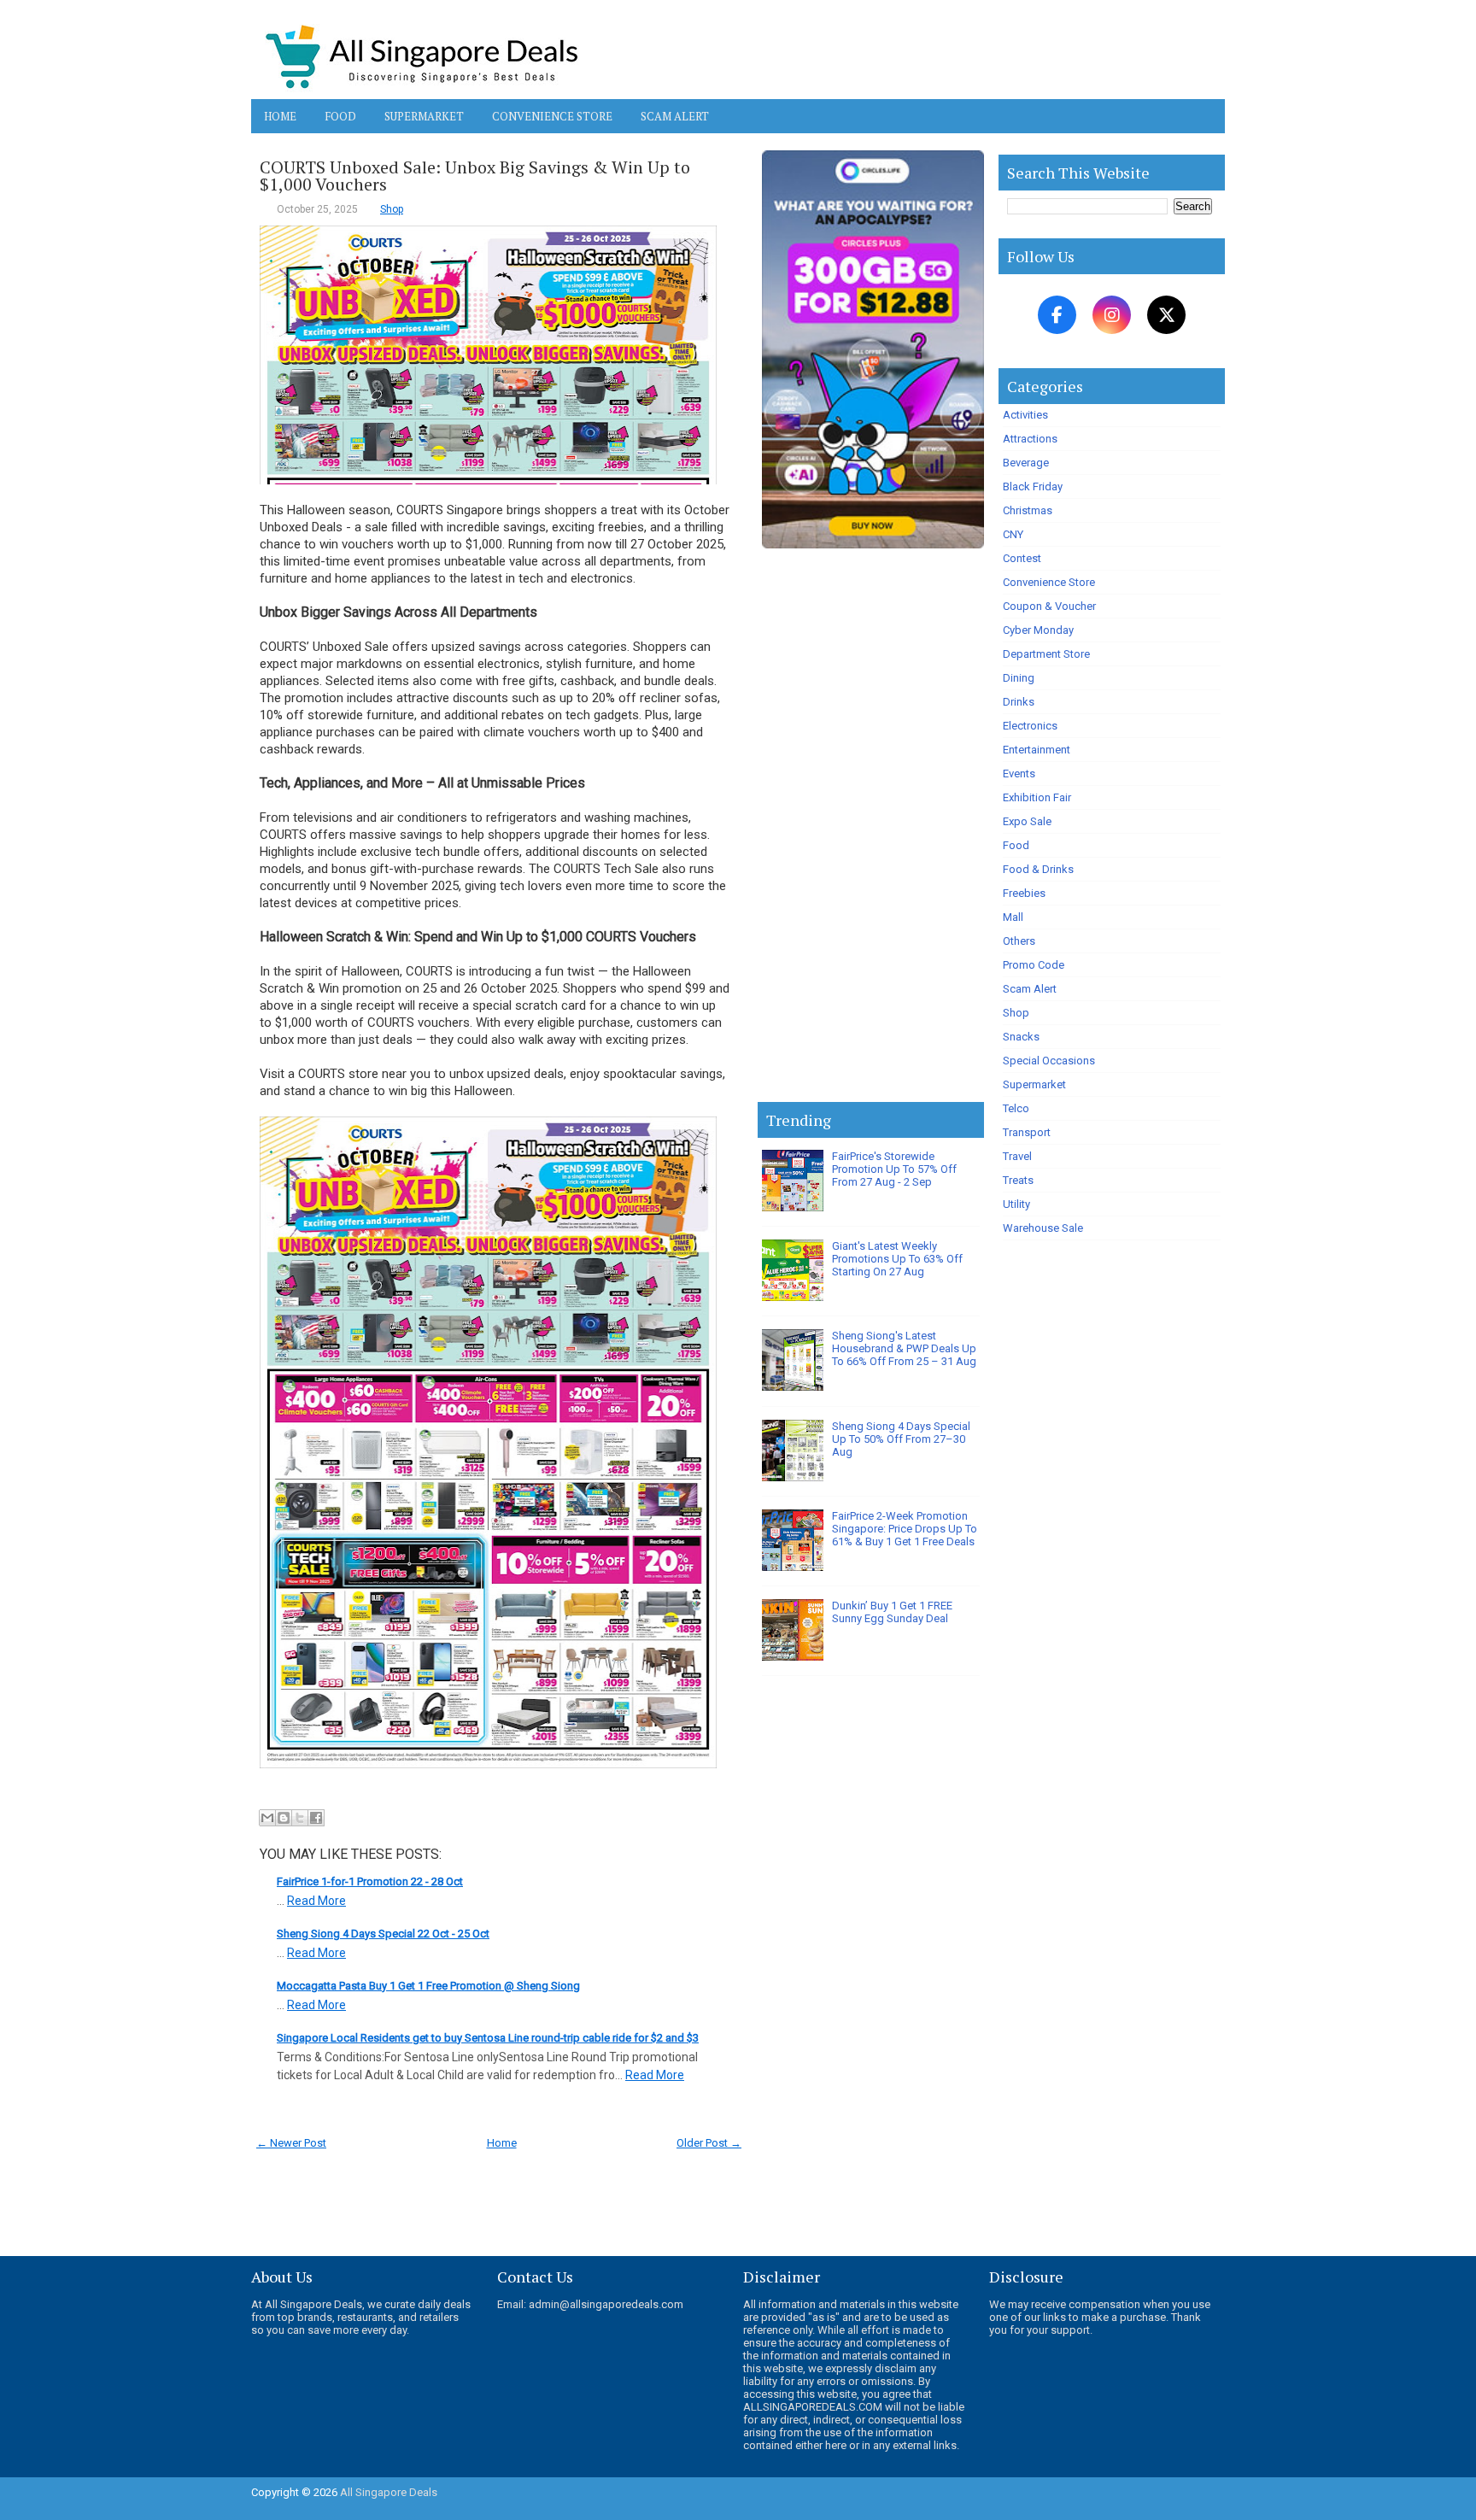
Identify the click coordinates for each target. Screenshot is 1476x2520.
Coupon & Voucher (1049, 606)
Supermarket (424, 116)
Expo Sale (1027, 821)
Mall (1013, 917)
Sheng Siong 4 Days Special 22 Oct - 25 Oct (383, 1934)
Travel (1017, 1156)
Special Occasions (1049, 1061)
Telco (1016, 1108)
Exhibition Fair (1037, 797)
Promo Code (1034, 965)
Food (340, 116)
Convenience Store (552, 116)
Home (280, 116)
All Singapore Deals (389, 2492)
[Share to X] (300, 1818)
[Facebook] (1057, 315)
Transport (1027, 1132)
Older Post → (709, 2143)
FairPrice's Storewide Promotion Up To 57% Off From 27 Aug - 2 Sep (894, 1169)
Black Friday (1033, 486)
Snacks (1021, 1037)
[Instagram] (1112, 315)
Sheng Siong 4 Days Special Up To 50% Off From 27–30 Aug (901, 1439)
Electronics (1030, 726)
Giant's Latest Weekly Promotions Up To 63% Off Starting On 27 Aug (897, 1259)
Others (1019, 941)
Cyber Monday (1038, 630)
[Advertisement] (871, 829)
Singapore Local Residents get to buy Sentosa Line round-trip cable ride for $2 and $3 (488, 2038)
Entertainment (1037, 750)
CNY (1013, 534)
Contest (1022, 558)
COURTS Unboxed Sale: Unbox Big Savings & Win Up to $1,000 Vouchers (475, 176)
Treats (1018, 1180)
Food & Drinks (1038, 869)
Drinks (1019, 702)
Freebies (1024, 893)
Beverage (1026, 463)
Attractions (1030, 439)
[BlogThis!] (284, 1818)
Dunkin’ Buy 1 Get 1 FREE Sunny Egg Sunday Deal (892, 1612)
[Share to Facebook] (316, 1818)
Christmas (1028, 510)
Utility (1016, 1204)
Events (1019, 774)
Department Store (1046, 654)
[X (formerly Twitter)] (1166, 315)
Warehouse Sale (1043, 1228)
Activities (1025, 415)
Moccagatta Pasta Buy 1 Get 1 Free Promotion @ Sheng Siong (428, 1986)
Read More (316, 1901)
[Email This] (267, 1818)
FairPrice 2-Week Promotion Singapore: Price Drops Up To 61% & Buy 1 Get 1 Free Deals (905, 1529)
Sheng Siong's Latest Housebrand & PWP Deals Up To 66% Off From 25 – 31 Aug (904, 1348)
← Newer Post (291, 2143)
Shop (392, 209)
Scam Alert (675, 116)
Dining (1019, 678)
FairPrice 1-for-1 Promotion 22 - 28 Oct (370, 1881)
